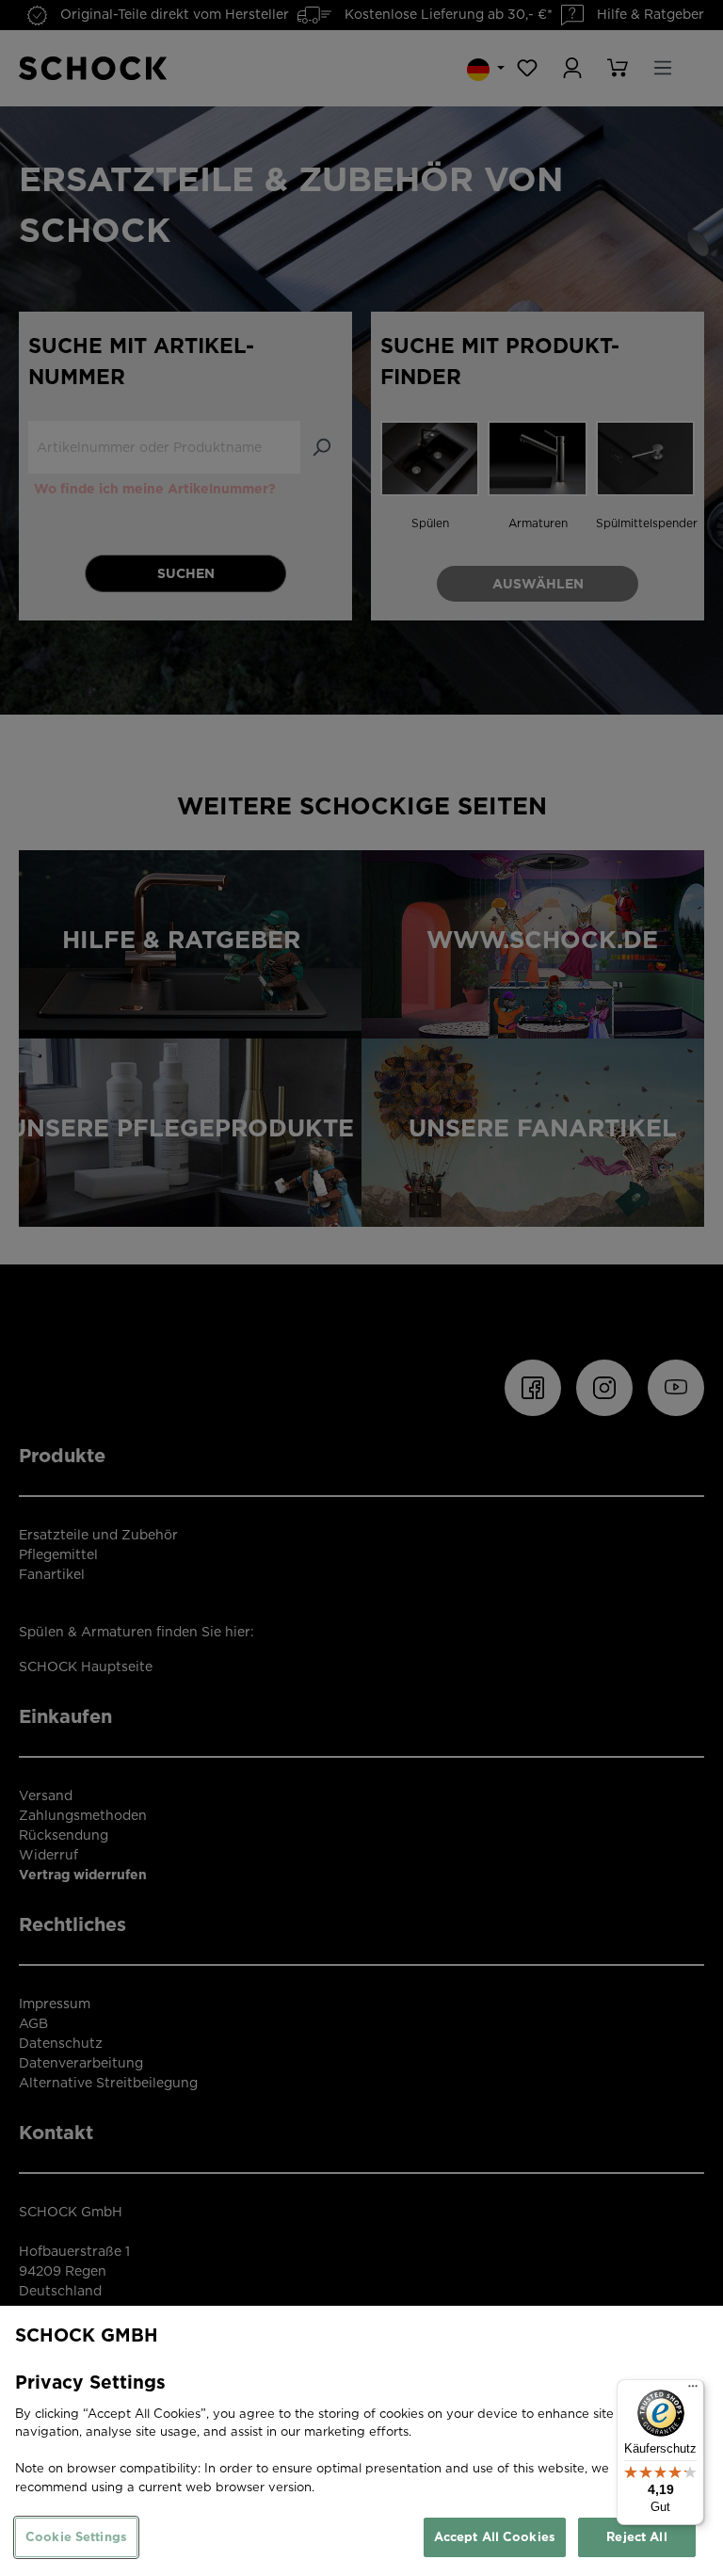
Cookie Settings (76, 2537)
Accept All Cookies (495, 2537)
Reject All (636, 2537)
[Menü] (693, 2391)
